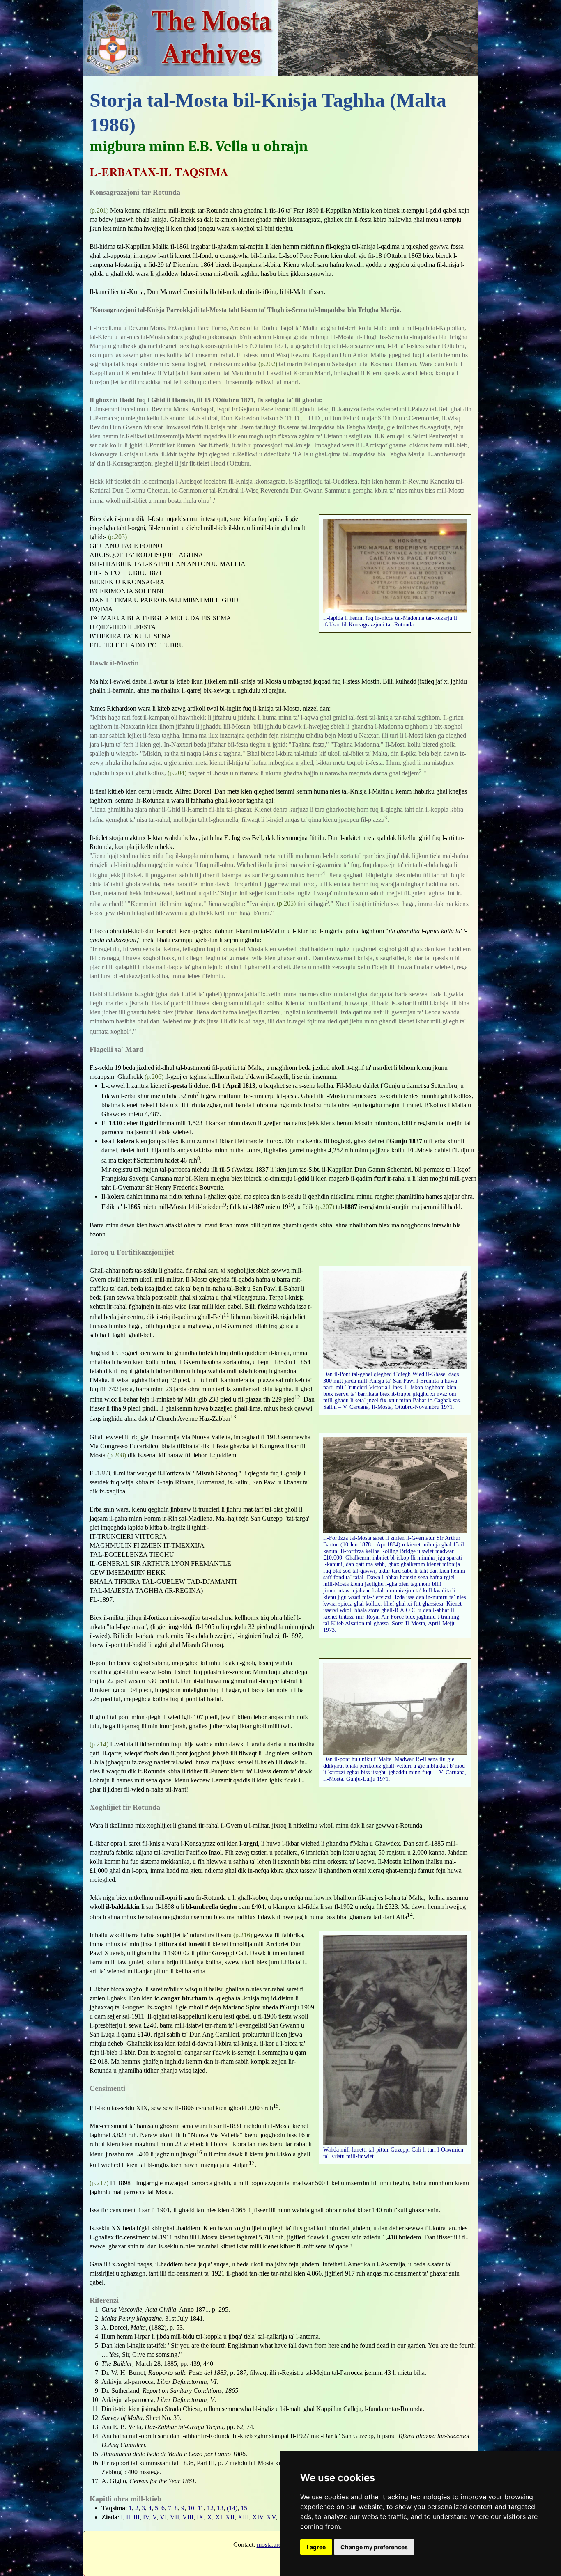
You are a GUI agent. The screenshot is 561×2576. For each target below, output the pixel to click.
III (137, 2517)
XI (219, 2517)
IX (200, 2517)
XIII (243, 2517)
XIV (258, 2517)
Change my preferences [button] (374, 2547)
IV (146, 2517)
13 (220, 2508)
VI (163, 2517)
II (128, 2517)
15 (244, 2508)
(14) (232, 2508)
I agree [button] (316, 2547)
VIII (188, 2517)
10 (191, 2508)
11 (201, 2508)
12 (210, 2508)
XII (230, 2517)
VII (175, 2517)
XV (271, 2517)
